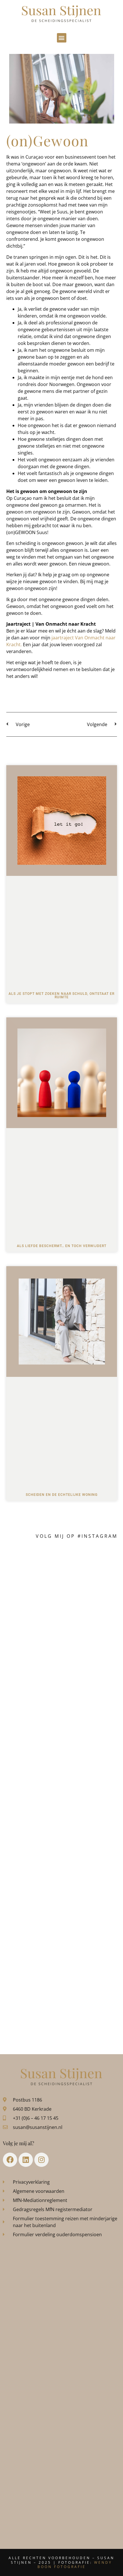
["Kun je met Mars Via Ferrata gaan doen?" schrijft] (62, 1825)
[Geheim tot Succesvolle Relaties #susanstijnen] (62, 1636)
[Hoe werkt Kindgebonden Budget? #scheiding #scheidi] (62, 1887)
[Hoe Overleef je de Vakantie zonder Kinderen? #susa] (62, 1950)
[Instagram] (41, 2160)
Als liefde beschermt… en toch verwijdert (62, 1246)
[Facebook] (10, 2160)
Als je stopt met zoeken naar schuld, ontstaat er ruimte (61, 995)
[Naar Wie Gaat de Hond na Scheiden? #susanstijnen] (62, 1762)
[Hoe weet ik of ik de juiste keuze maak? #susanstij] (62, 2013)
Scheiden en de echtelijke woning (62, 1495)
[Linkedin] (26, 2160)
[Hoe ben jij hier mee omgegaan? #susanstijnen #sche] (62, 1574)
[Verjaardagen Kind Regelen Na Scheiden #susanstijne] (62, 1699)
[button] (62, 38)
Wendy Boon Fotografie (75, 2565)
